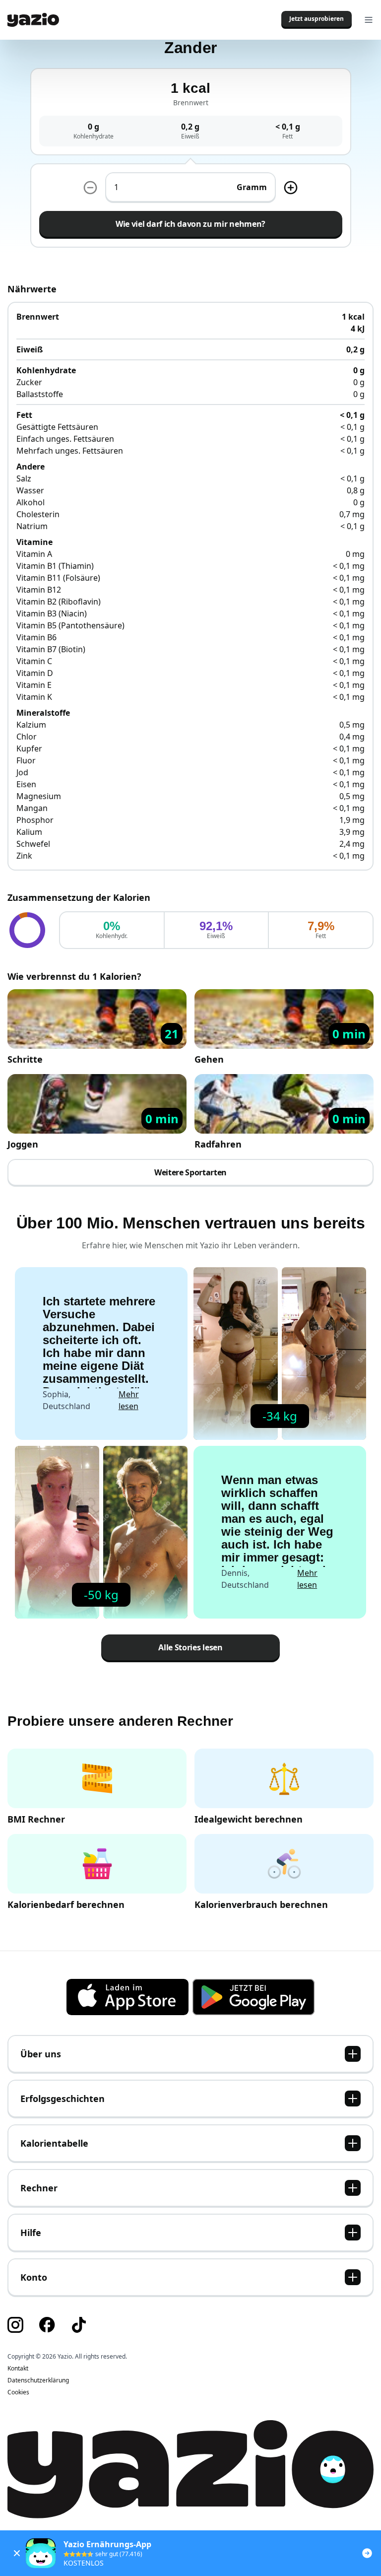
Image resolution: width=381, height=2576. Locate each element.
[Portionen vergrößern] (291, 188)
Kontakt (18, 2369)
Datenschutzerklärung (38, 2380)
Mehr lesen (129, 1400)
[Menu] (369, 20)
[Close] (17, 2553)
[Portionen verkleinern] (90, 188)
